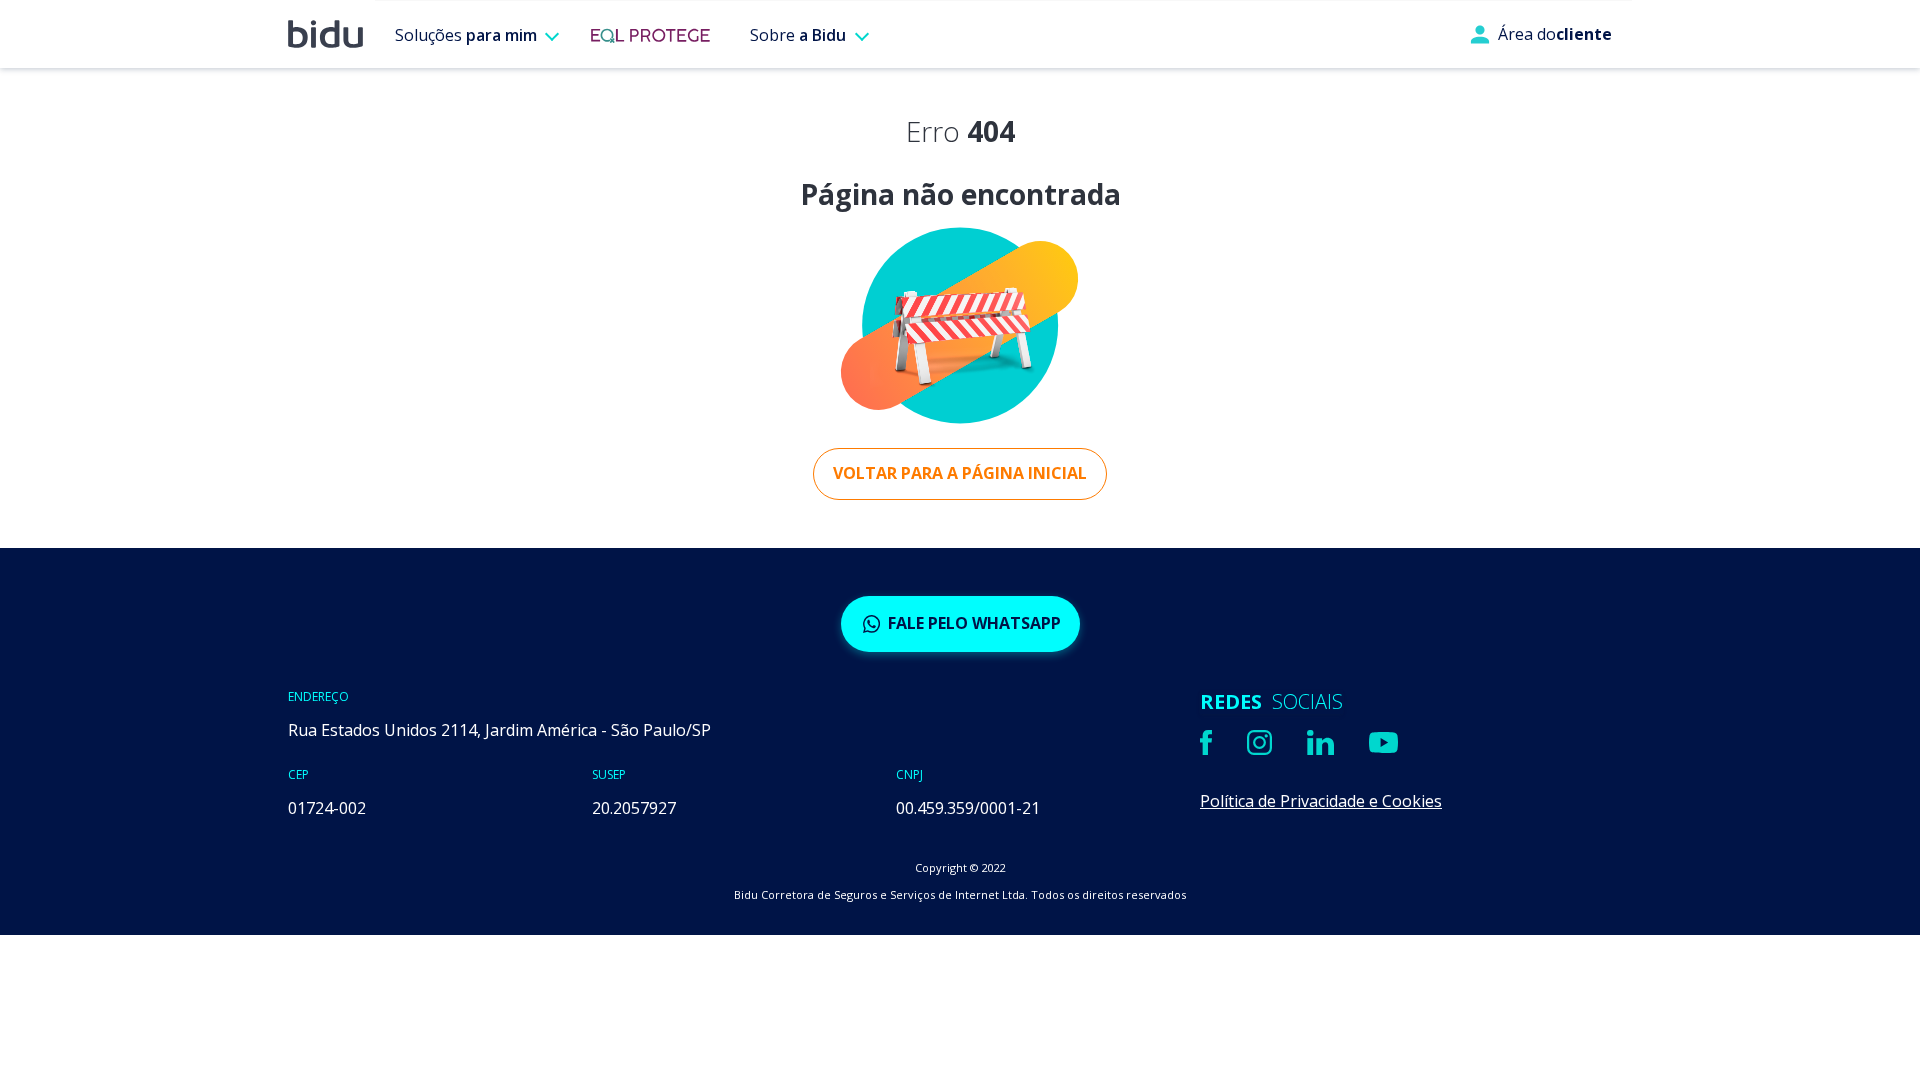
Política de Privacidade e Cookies (1321, 801)
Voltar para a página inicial (960, 473)
